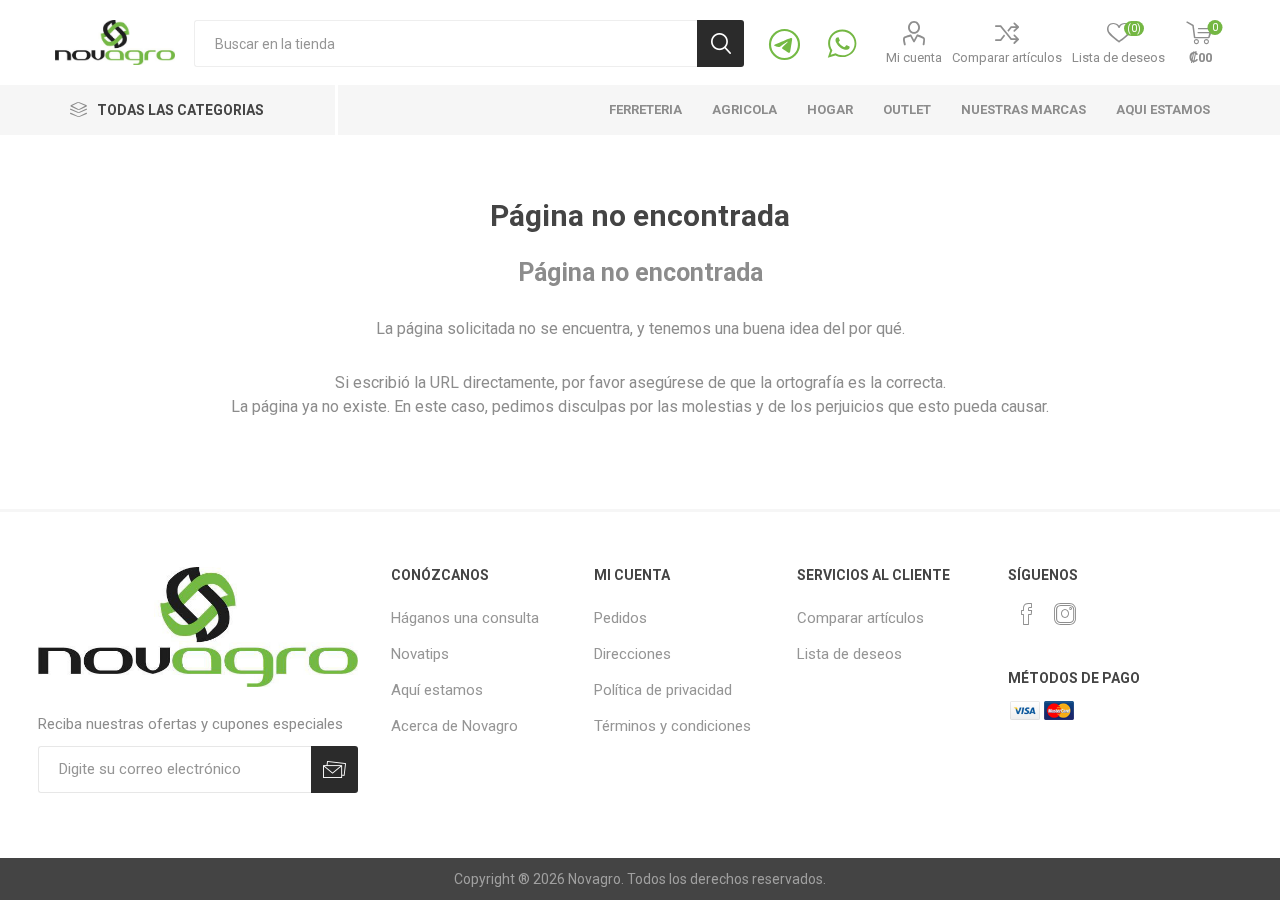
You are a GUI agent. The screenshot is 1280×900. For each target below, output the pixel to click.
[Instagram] (1065, 614)
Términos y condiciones (672, 726)
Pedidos (620, 618)
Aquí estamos (437, 690)
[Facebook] (1027, 614)
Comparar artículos (1007, 57)
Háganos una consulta (465, 618)
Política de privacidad (663, 690)
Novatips (420, 654)
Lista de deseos (849, 654)
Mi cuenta (914, 57)
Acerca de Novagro (454, 726)
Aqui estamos (1163, 109)
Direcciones (632, 654)
